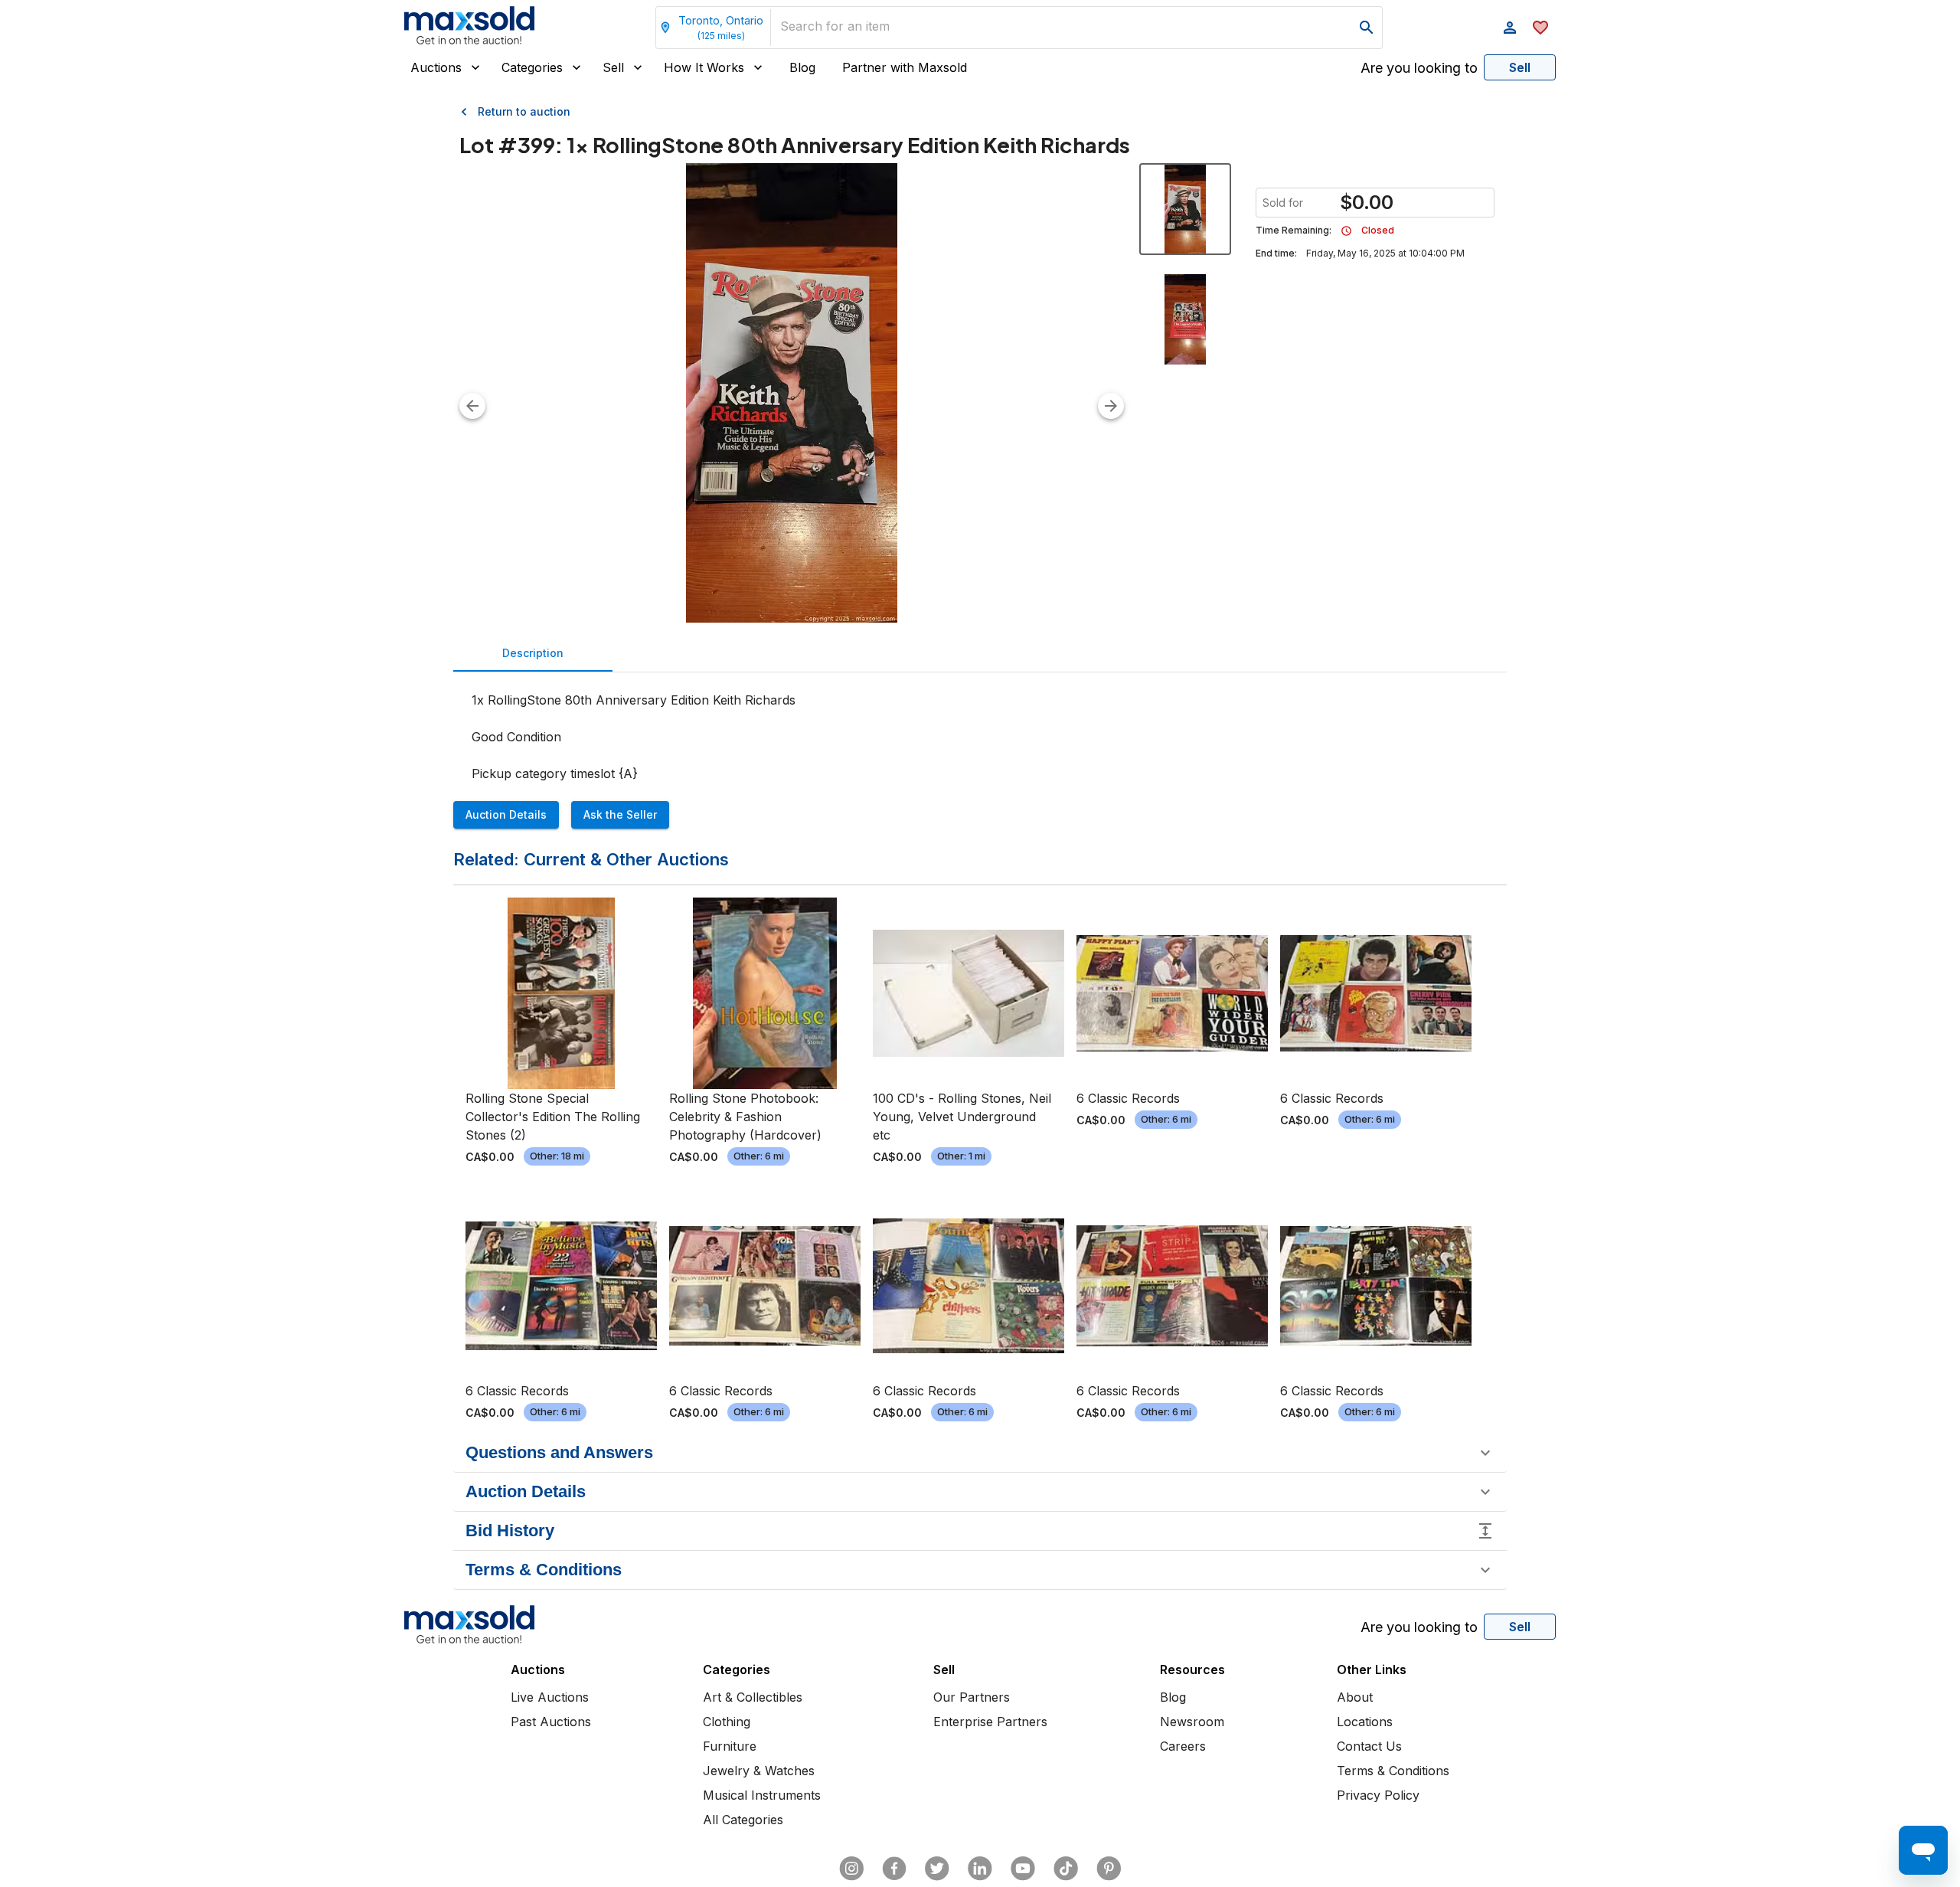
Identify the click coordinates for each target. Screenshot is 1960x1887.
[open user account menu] (1510, 28)
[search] (1367, 28)
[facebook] (894, 1869)
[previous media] (472, 406)
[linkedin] (980, 1869)
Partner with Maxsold (905, 67)
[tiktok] (1066, 1869)
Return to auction (524, 111)
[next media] (1111, 406)
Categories (532, 67)
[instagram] (851, 1869)
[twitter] (937, 1869)
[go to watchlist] (1540, 28)
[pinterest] (1109, 1869)
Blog (802, 67)
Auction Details (506, 814)
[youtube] (1023, 1869)
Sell (613, 67)
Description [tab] (533, 653)
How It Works (704, 67)
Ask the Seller (620, 814)
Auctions (436, 67)
